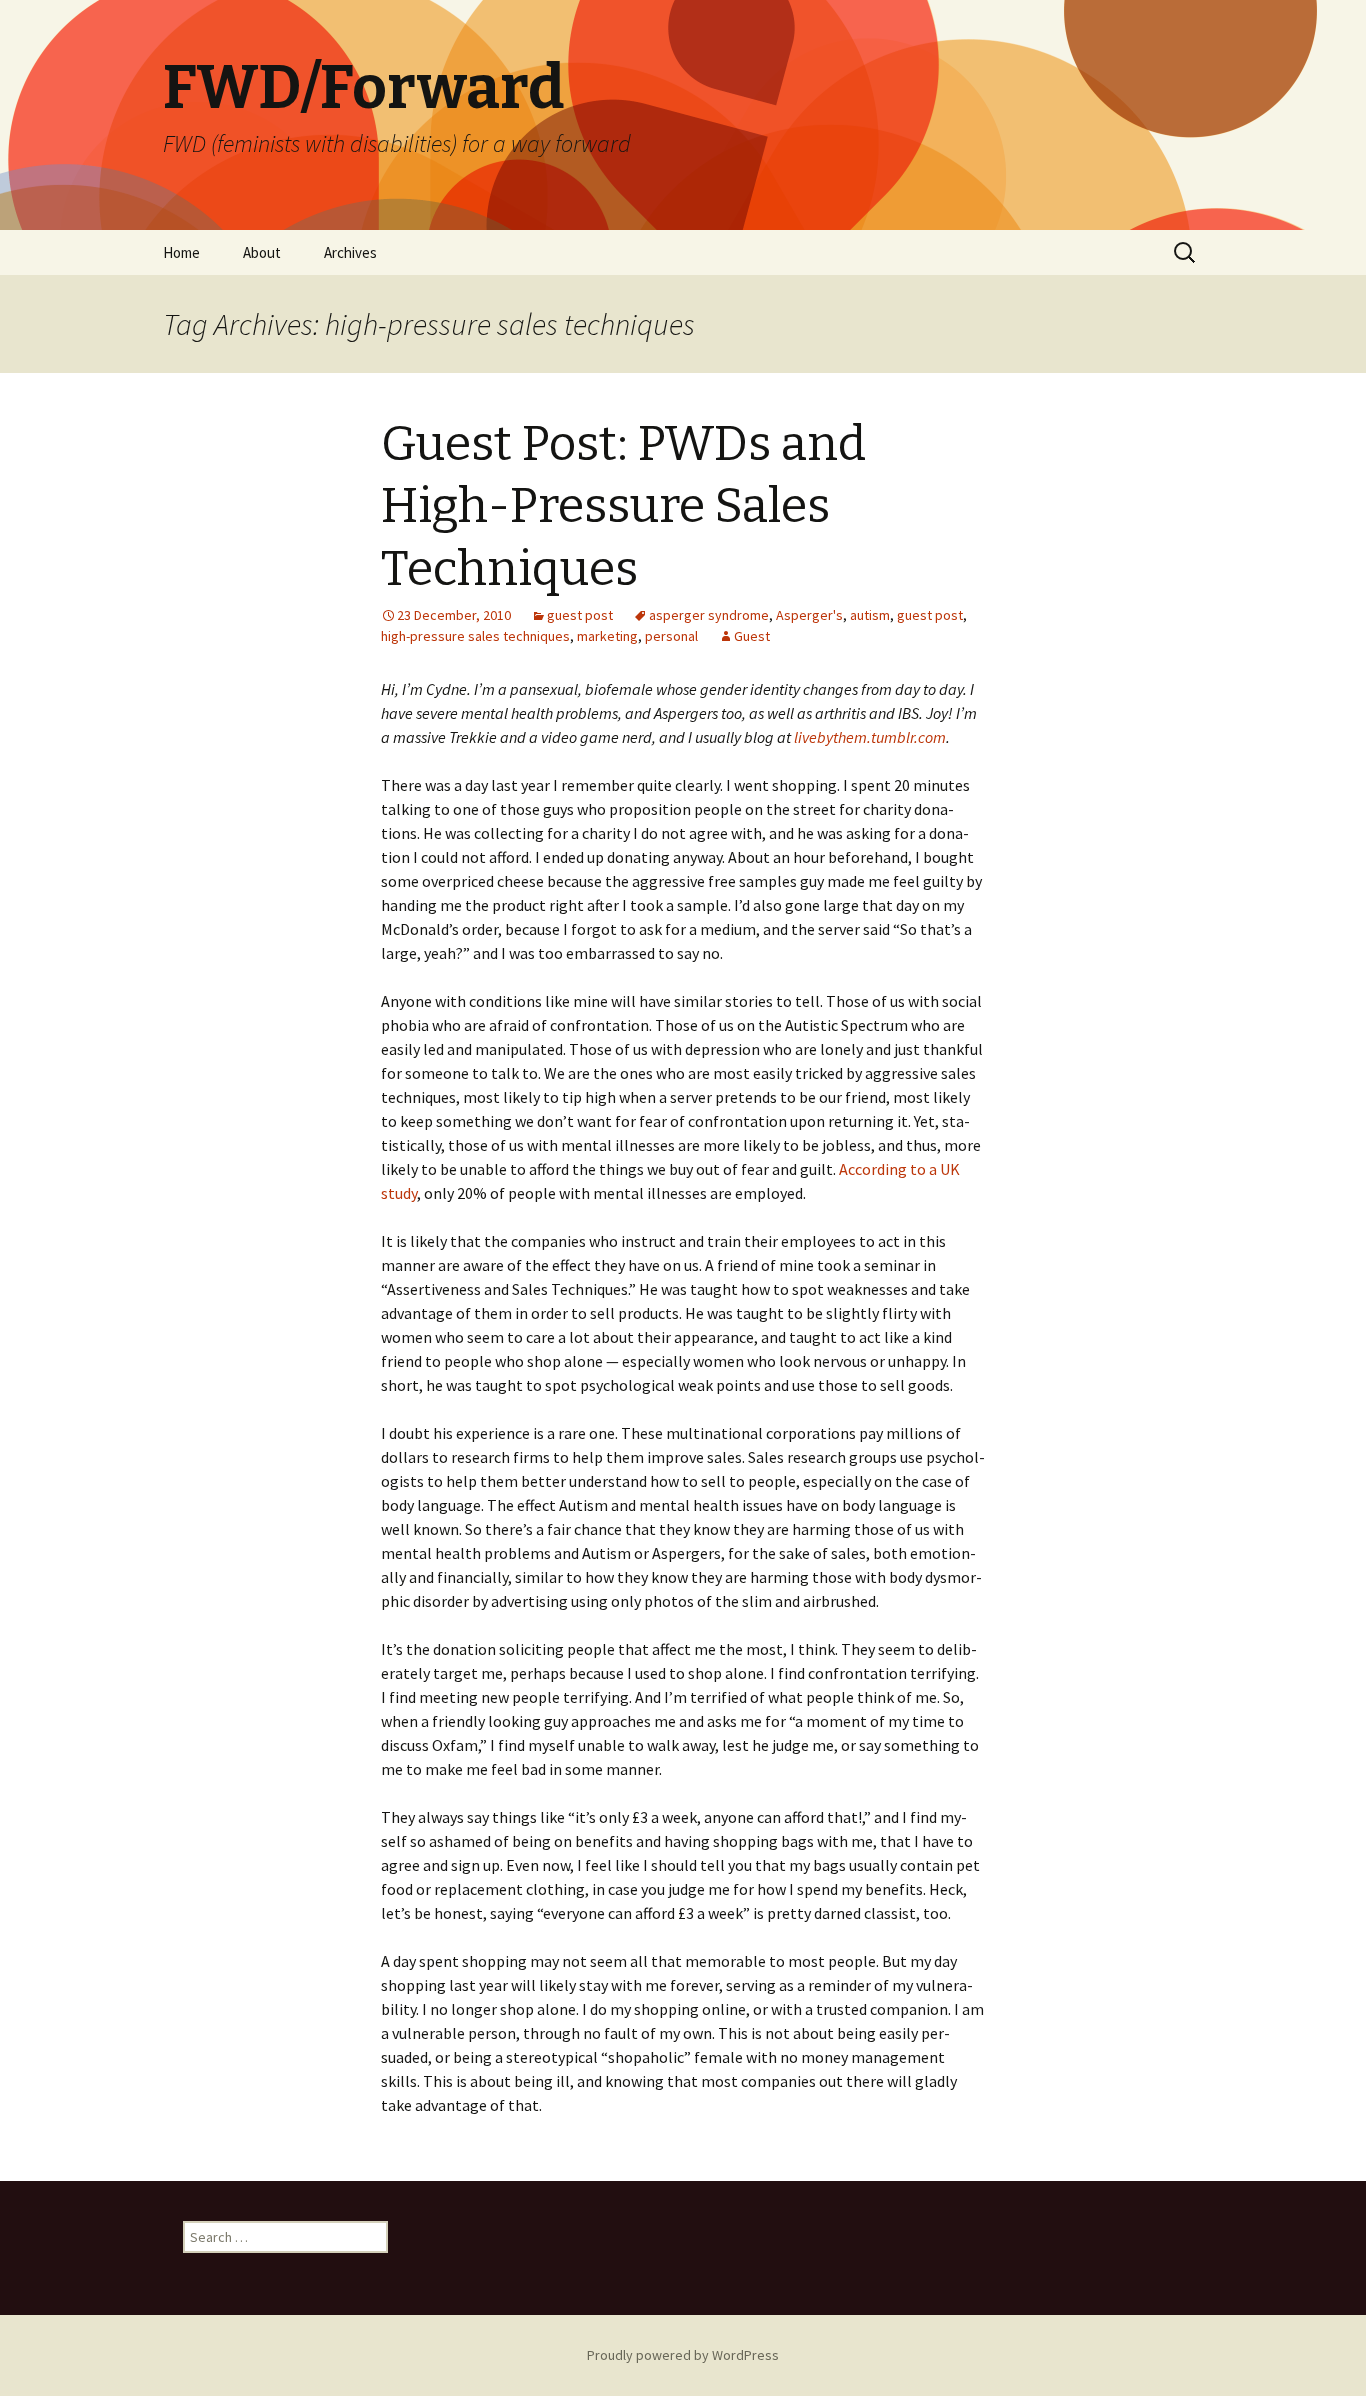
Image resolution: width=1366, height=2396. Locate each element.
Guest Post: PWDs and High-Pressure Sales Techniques (623, 506)
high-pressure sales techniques (475, 636)
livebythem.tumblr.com (870, 737)
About (262, 252)
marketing (607, 636)
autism (870, 615)
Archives (350, 252)
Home (181, 252)
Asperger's (809, 615)
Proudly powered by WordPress (683, 2355)
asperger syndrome (709, 615)
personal (671, 636)
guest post (580, 615)
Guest (752, 636)
